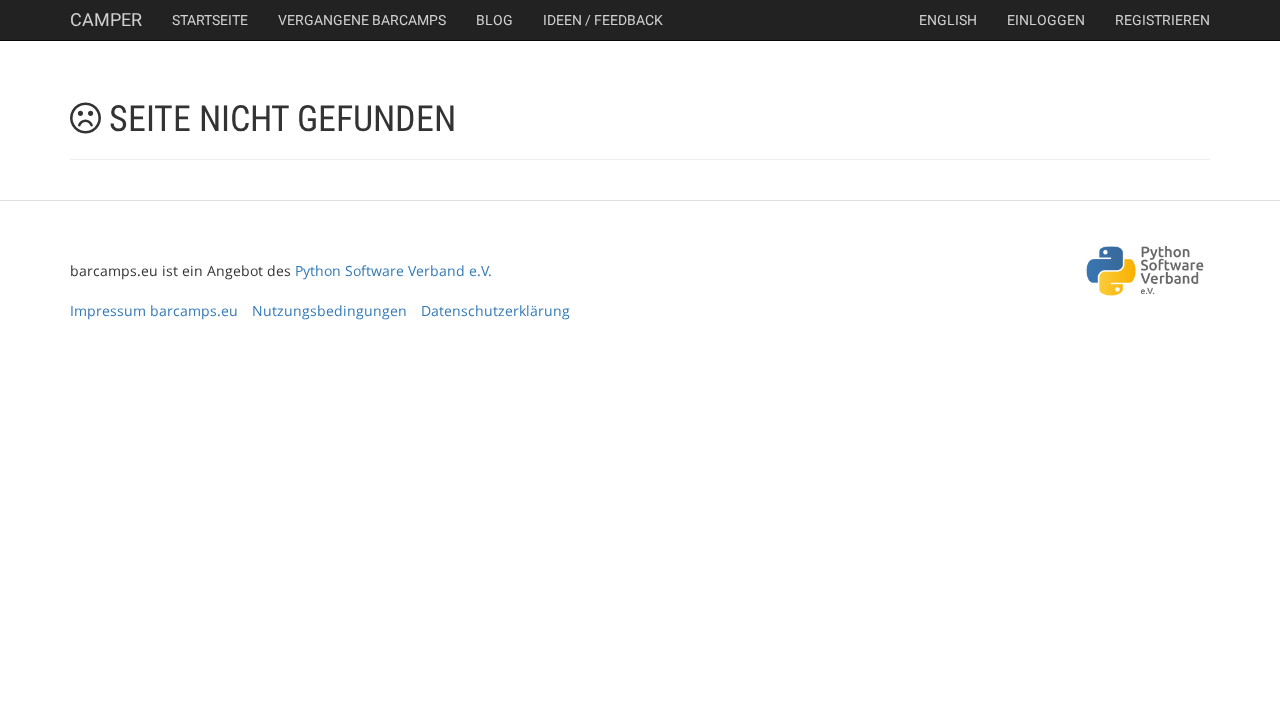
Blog (494, 20)
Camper (106, 19)
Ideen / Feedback (603, 20)
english (948, 20)
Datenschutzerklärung (495, 310)
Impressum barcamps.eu (154, 310)
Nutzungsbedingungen (329, 310)
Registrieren (1162, 20)
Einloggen (1046, 20)
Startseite (210, 20)
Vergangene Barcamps (362, 20)
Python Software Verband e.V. (393, 270)
